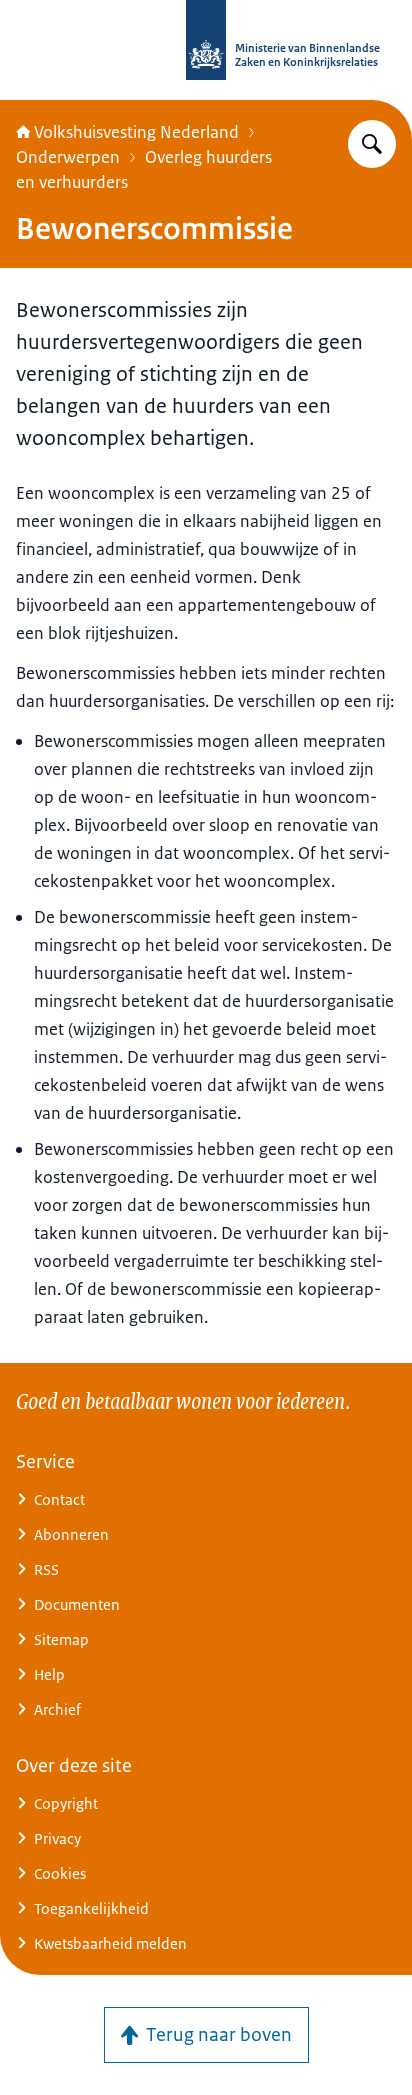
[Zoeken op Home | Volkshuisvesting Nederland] (372, 144)
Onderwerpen (68, 157)
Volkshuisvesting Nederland (136, 132)
